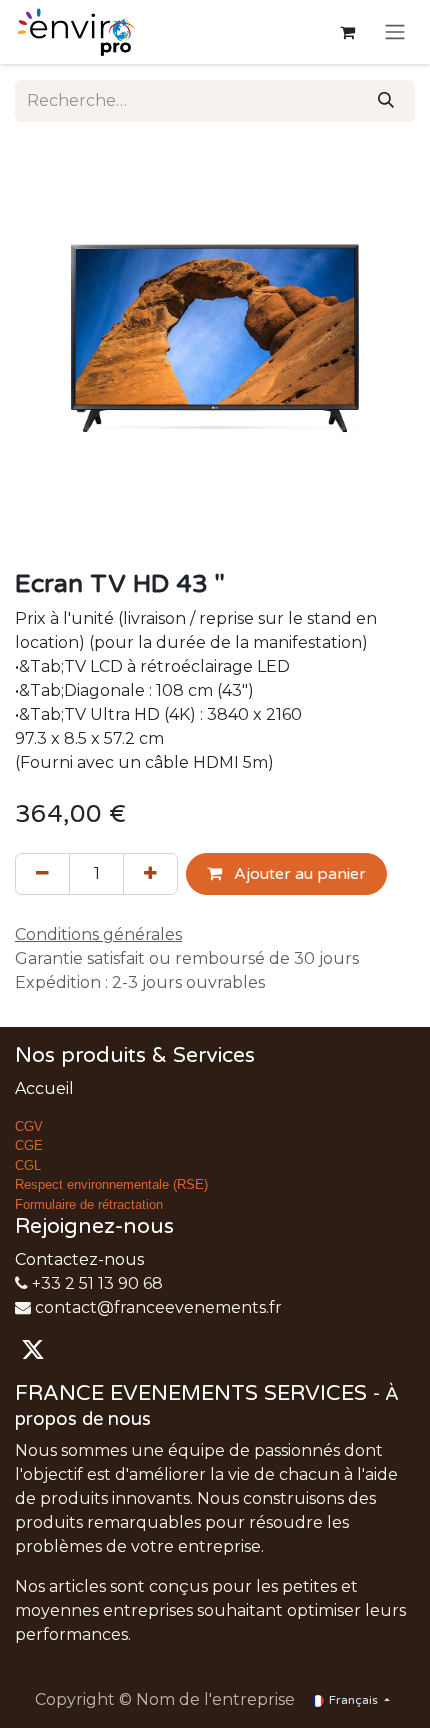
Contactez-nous (79, 1259)
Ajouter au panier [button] (298, 874)
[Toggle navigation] (395, 32)
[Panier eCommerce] (347, 32)
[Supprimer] (42, 874)
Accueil (44, 1088)
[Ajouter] (150, 874)
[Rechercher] (386, 101)
